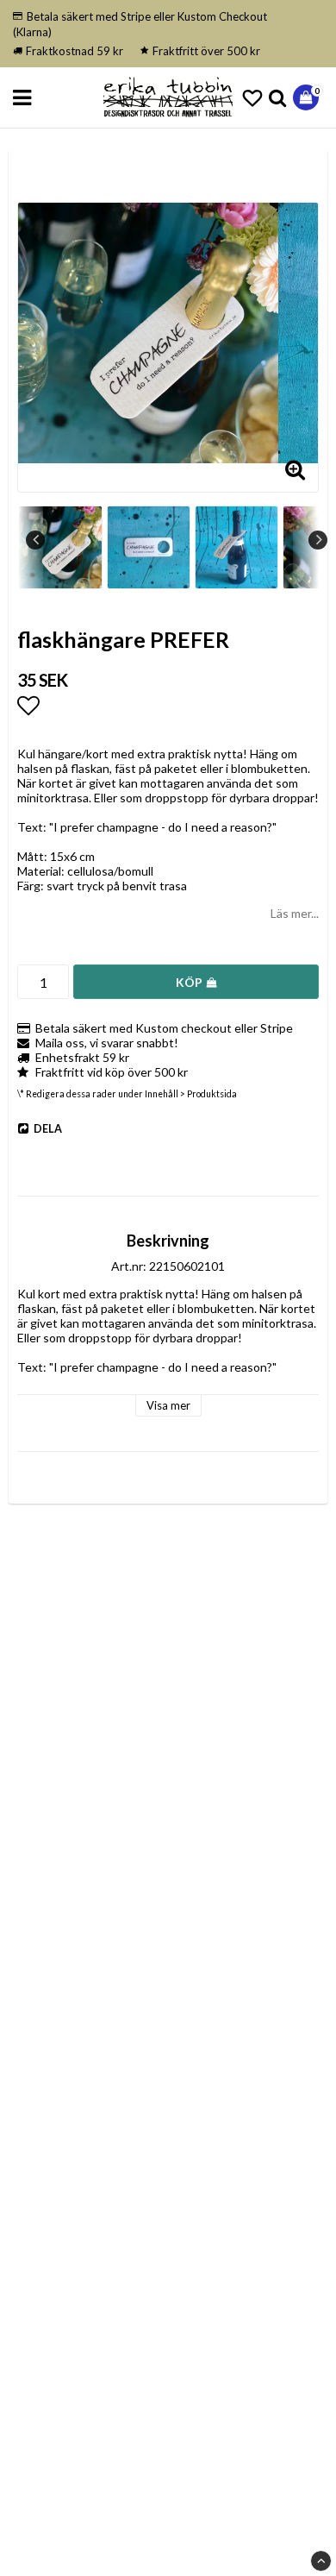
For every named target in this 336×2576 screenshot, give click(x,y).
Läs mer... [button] (295, 913)
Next (318, 540)
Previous (35, 540)
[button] (252, 98)
